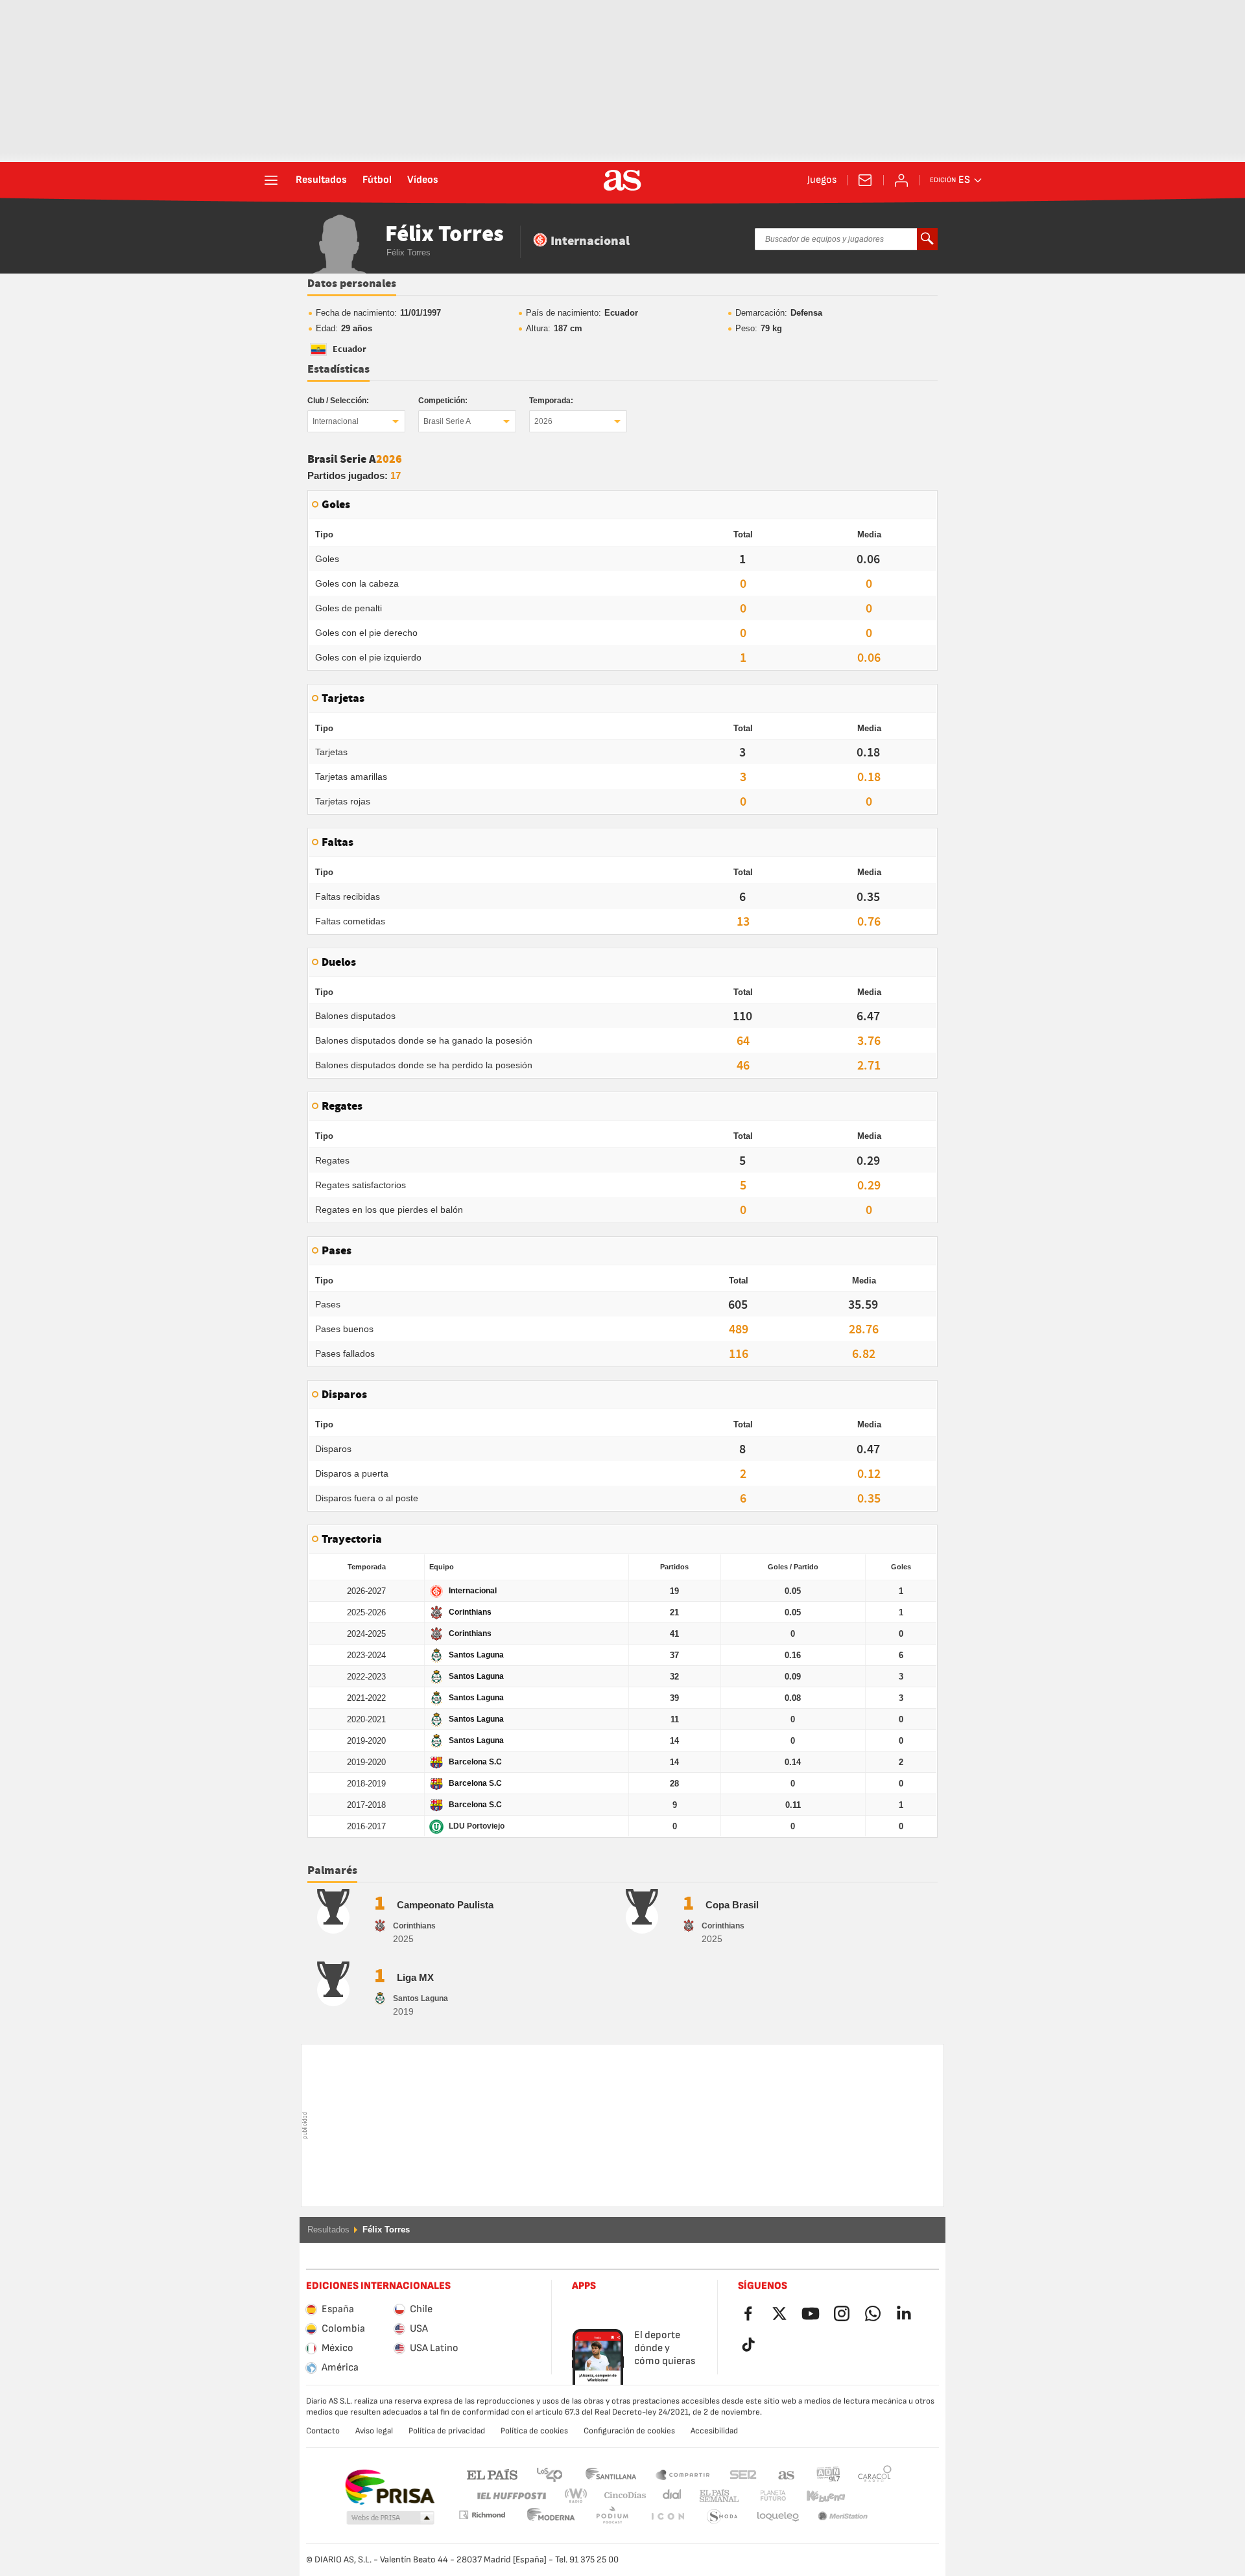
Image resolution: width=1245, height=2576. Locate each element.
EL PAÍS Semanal (716, 2496)
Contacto (323, 2431)
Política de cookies (534, 2431)
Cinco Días (621, 2496)
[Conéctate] (901, 180)
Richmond (870, 2496)
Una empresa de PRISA (389, 2487)
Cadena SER (743, 2474)
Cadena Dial (670, 2496)
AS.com (787, 2474)
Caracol (875, 2474)
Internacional (336, 421)
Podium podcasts (551, 2517)
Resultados (321, 180)
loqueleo (722, 2517)
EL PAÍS (492, 2474)
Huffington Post (511, 2496)
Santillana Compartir (683, 2474)
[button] (390, 2518)
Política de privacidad (447, 2431)
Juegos (822, 180)
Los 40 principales (549, 2474)
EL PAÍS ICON (612, 2517)
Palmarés (332, 1871)
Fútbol (377, 180)
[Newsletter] (865, 180)
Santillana (611, 2474)
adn (828, 2474)
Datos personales (352, 284)
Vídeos (423, 180)
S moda (667, 2517)
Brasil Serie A (447, 421)
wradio (580, 2496)
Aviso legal (374, 2431)
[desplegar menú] (271, 180)
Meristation (778, 2517)
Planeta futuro (762, 2496)
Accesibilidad (714, 2431)
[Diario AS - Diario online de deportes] (622, 180)
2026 (543, 421)
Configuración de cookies (629, 2431)
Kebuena (818, 2496)
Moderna (482, 2515)
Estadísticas (338, 369)
